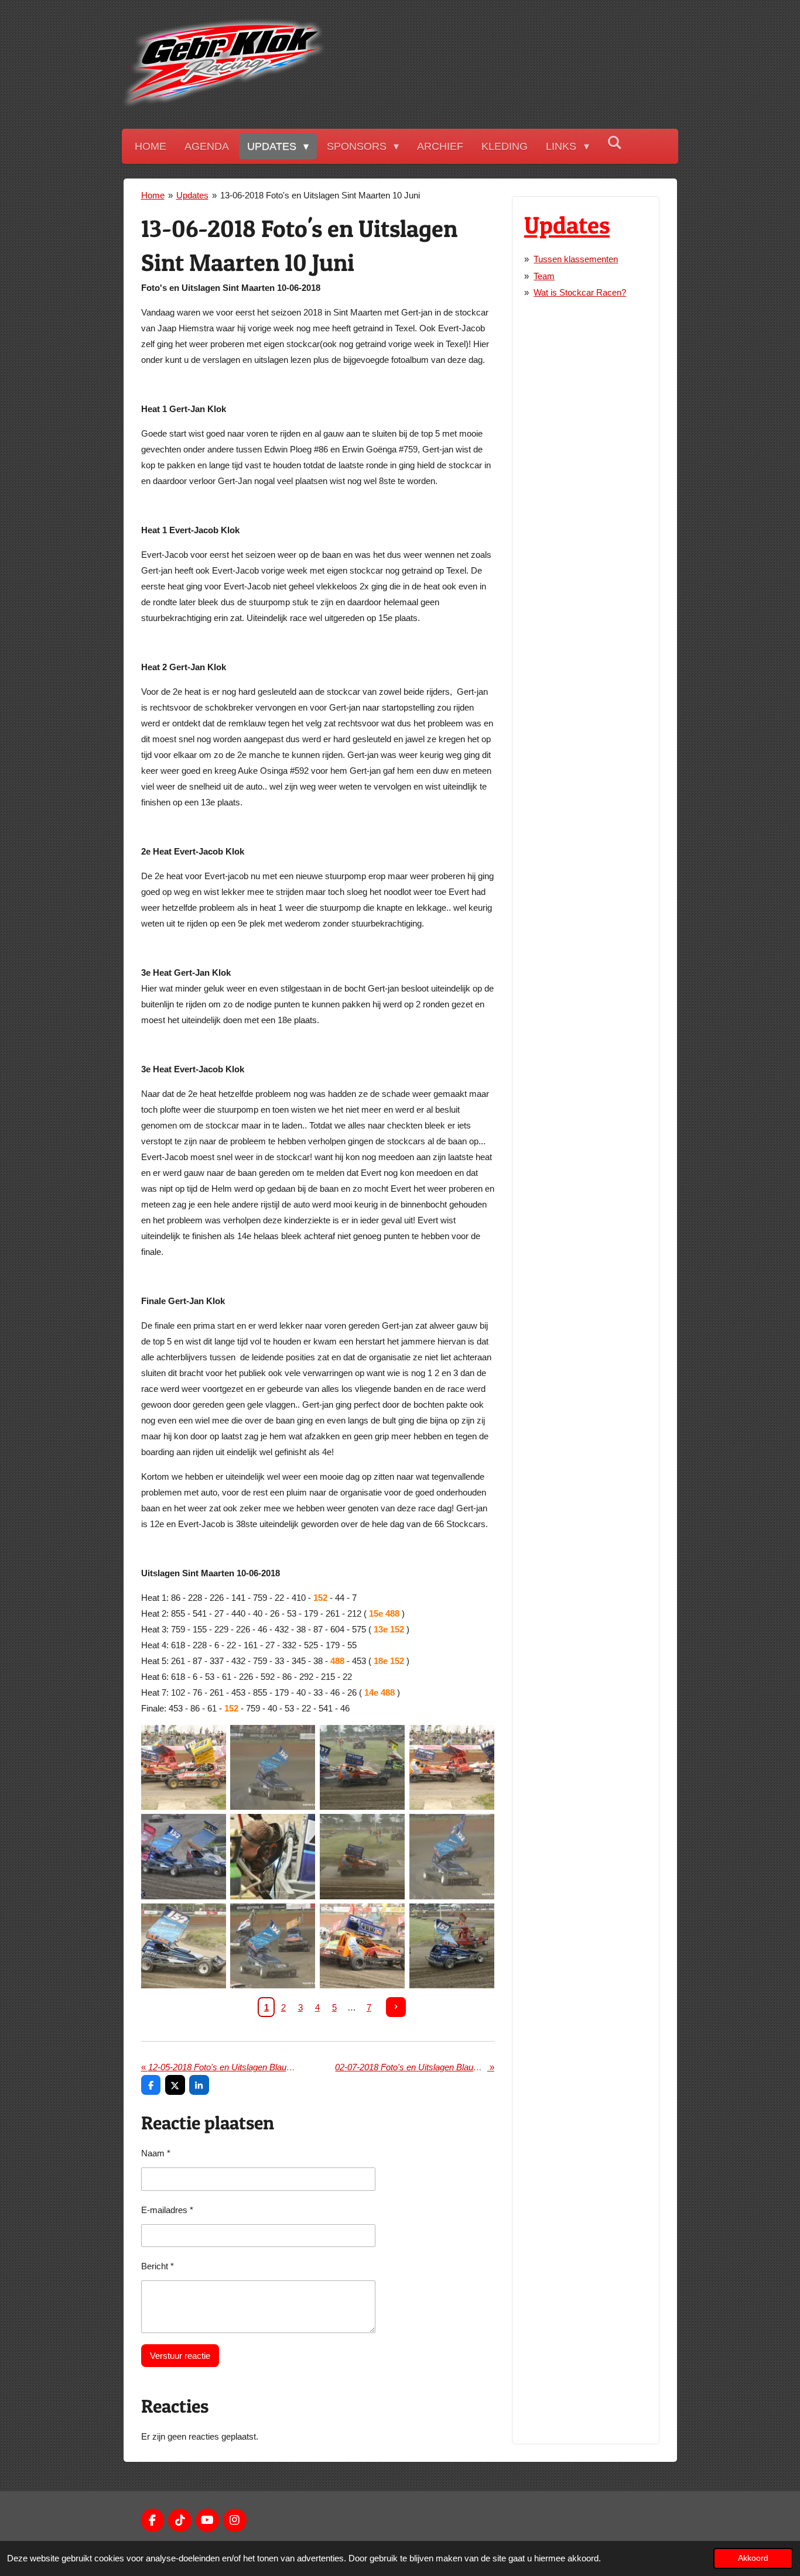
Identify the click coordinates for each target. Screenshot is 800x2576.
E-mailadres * (167, 2210)
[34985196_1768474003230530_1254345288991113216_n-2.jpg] (184, 1857)
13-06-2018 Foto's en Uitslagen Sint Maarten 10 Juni (320, 195)
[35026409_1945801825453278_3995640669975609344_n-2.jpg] (273, 1857)
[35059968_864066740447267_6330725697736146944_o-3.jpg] (184, 1946)
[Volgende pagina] (396, 2007)
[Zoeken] (615, 143)
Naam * (156, 2153)
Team (544, 276)
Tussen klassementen (576, 259)
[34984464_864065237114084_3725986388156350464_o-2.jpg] (452, 1767)
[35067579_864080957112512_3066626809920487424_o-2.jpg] (362, 1946)
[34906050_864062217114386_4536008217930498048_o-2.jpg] (184, 1767)
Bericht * (158, 2266)
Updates (192, 195)
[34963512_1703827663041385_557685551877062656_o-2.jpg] (362, 1767)
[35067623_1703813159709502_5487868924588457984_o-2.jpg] (452, 1946)
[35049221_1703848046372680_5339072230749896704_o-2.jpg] (362, 1857)
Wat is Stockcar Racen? (580, 292)
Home (153, 195)
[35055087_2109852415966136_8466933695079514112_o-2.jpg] (452, 1857)
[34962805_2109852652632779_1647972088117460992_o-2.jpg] (273, 1767)
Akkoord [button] (753, 2558)
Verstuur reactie (180, 2356)
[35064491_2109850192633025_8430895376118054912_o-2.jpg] (273, 1946)
